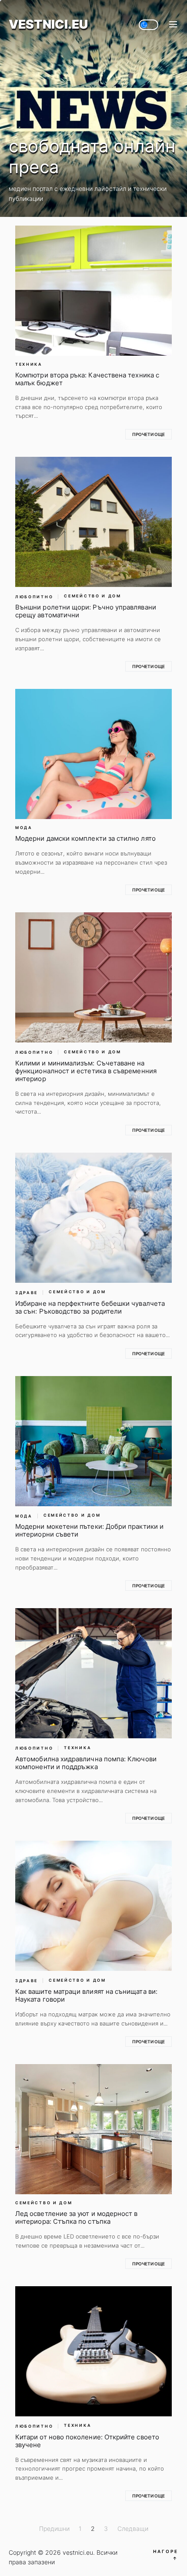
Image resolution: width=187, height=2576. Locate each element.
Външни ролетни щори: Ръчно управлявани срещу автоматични (86, 611)
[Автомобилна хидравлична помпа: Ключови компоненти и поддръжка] (93, 1673)
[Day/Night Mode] (149, 25)
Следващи (133, 2528)
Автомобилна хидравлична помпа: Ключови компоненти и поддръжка (86, 1763)
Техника (29, 364)
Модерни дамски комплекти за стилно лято (85, 838)
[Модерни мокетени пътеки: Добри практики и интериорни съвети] (93, 1441)
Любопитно (34, 597)
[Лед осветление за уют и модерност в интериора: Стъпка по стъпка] (93, 2129)
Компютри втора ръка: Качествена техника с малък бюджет (87, 379)
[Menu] (173, 25)
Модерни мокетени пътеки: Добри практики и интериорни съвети (89, 1530)
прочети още (149, 434)
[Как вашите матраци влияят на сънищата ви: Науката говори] (93, 1906)
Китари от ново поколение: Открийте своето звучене (87, 2441)
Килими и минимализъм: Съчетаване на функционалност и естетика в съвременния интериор (86, 1071)
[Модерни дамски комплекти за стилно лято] (93, 754)
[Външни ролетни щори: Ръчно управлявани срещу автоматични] (93, 522)
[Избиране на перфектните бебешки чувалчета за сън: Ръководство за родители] (93, 1218)
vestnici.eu (48, 25)
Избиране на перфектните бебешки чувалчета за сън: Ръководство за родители (90, 1307)
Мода (24, 828)
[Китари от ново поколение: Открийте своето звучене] (93, 2351)
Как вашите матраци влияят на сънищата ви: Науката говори (86, 1995)
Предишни (54, 2528)
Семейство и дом (93, 596)
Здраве (27, 1293)
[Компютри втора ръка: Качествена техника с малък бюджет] (93, 291)
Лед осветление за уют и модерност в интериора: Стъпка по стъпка (76, 2217)
